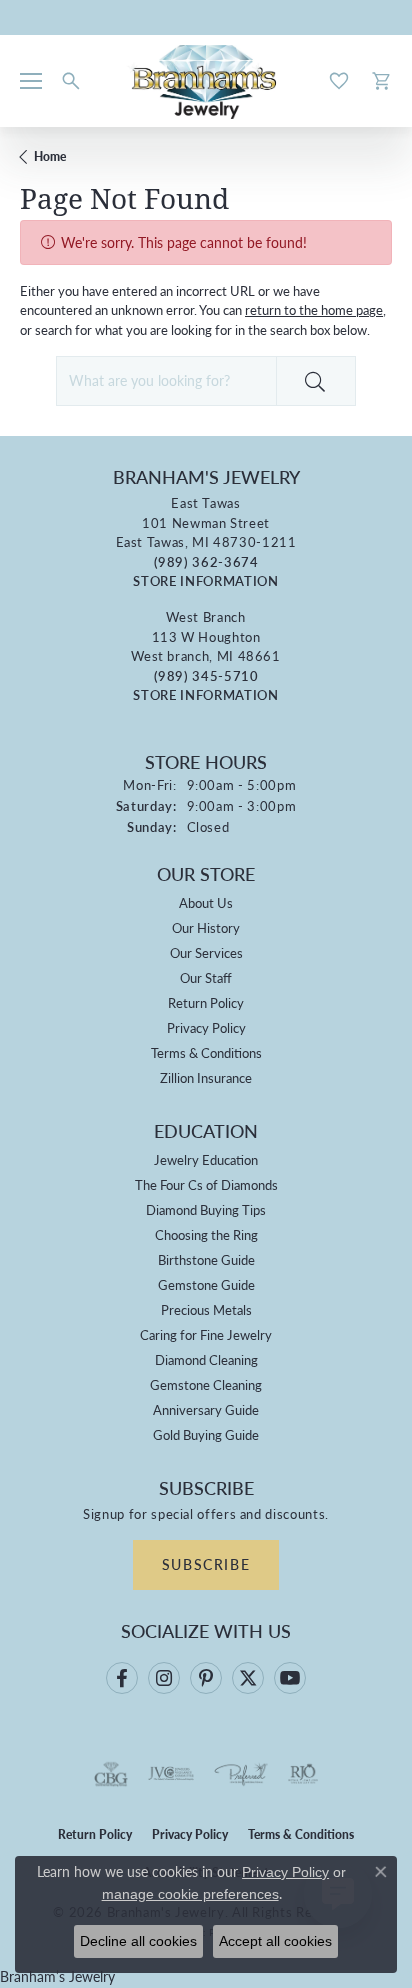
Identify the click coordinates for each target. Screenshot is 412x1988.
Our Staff (206, 977)
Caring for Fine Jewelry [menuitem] (206, 1334)
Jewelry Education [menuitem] (206, 1159)
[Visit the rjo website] (303, 1774)
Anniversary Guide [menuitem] (206, 1409)
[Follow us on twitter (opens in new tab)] (248, 1678)
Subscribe (206, 1564)
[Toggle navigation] (31, 81)
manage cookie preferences (190, 1894)
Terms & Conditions (206, 1052)
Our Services (206, 952)
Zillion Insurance (206, 1077)
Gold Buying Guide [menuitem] (206, 1434)
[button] (71, 81)
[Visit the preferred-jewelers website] (241, 1774)
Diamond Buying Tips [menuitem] (206, 1209)
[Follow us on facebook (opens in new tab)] (122, 1678)
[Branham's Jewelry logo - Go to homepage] (206, 81)
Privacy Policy (206, 1027)
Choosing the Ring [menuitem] (206, 1234)
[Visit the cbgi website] (111, 1774)
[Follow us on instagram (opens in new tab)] (164, 1678)
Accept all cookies (275, 1941)
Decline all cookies (138, 1941)
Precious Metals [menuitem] (206, 1309)
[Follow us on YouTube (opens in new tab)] (290, 1678)
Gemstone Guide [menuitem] (206, 1284)
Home (50, 156)
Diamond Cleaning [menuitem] (206, 1359)
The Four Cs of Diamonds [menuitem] (206, 1184)
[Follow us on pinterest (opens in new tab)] (206, 1678)
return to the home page (314, 309)
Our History (206, 927)
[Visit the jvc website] (171, 1774)
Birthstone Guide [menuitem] (206, 1259)
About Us (206, 902)
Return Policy (206, 1002)
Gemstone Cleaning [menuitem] (206, 1384)
